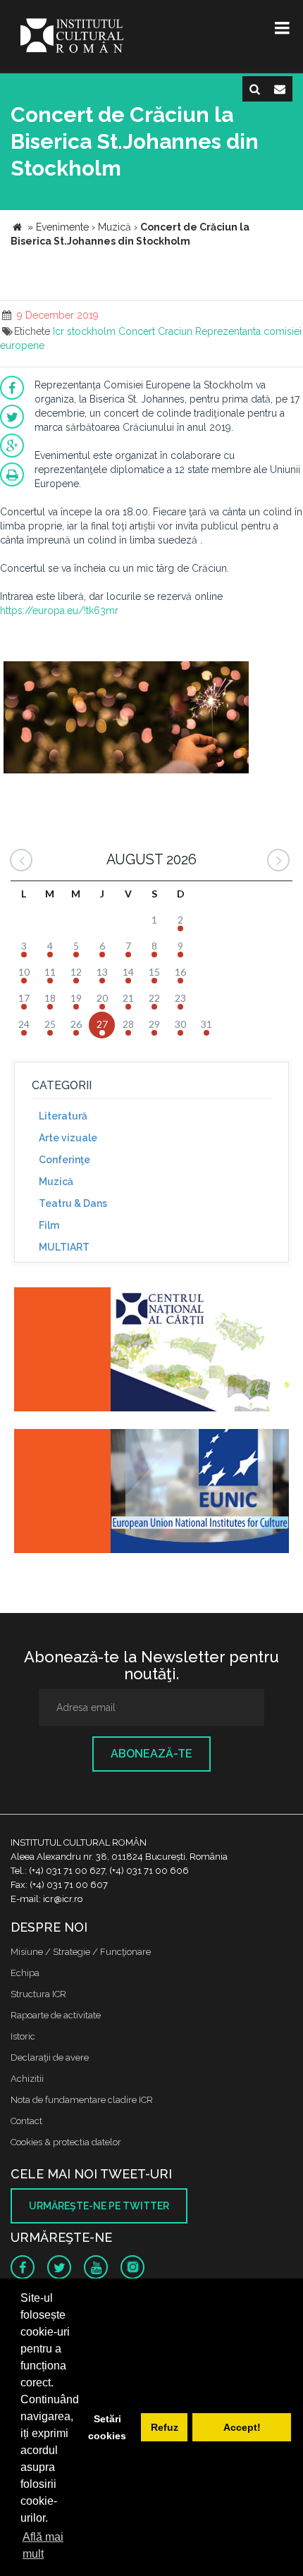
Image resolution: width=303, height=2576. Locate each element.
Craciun (175, 331)
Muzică (56, 1182)
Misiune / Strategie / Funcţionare (81, 1952)
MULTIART (64, 1247)
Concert (137, 331)
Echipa (25, 1973)
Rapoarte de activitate (56, 2015)
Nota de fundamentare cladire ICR (82, 2100)
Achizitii (27, 2079)
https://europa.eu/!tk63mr (59, 611)
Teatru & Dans (73, 1203)
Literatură (63, 1116)
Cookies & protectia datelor (66, 2142)
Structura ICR (38, 1994)
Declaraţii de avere (50, 2057)
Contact (26, 2121)
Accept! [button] (242, 2427)
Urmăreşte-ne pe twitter (99, 2206)
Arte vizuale (68, 1138)
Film (49, 1225)
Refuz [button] (165, 2427)
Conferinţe (64, 1160)
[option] (126, 725)
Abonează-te (151, 1754)
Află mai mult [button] (43, 2545)
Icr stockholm (84, 331)
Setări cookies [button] (107, 2427)
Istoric (23, 2036)
